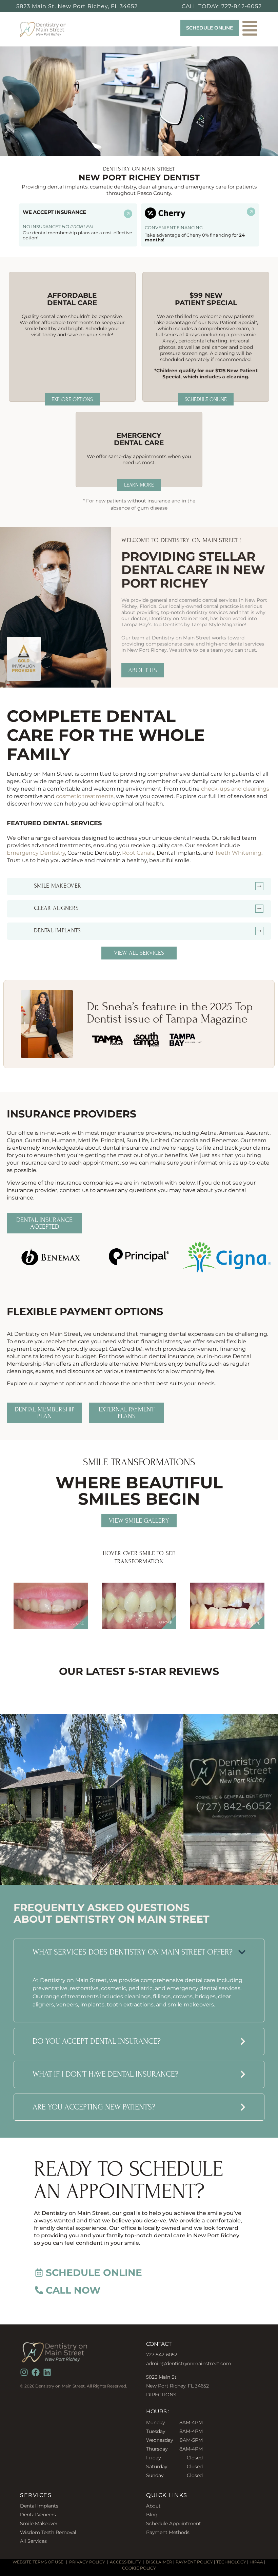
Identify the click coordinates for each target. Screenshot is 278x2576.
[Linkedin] (47, 2372)
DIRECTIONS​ (161, 2395)
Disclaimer (159, 2562)
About (153, 2506)
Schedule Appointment (174, 2523)
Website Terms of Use (38, 2562)
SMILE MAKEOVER (57, 886)
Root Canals (138, 853)
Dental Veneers (38, 2515)
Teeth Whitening (238, 853)
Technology (231, 2562)
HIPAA (256, 2562)
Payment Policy (194, 2562)
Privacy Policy (87, 2562)
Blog (152, 2515)
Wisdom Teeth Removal (48, 2532)
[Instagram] (24, 2372)
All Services (33, 2541)
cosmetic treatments (85, 796)
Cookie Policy (139, 2568)
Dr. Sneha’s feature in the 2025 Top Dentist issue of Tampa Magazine (170, 1013)
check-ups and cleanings (235, 789)
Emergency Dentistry (36, 853)
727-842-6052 (242, 6)
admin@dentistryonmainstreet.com (189, 2363)
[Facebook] (36, 2372)
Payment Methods (168, 2532)
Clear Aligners (56, 908)
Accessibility (125, 2562)
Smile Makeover (39, 2523)
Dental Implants (57, 930)
